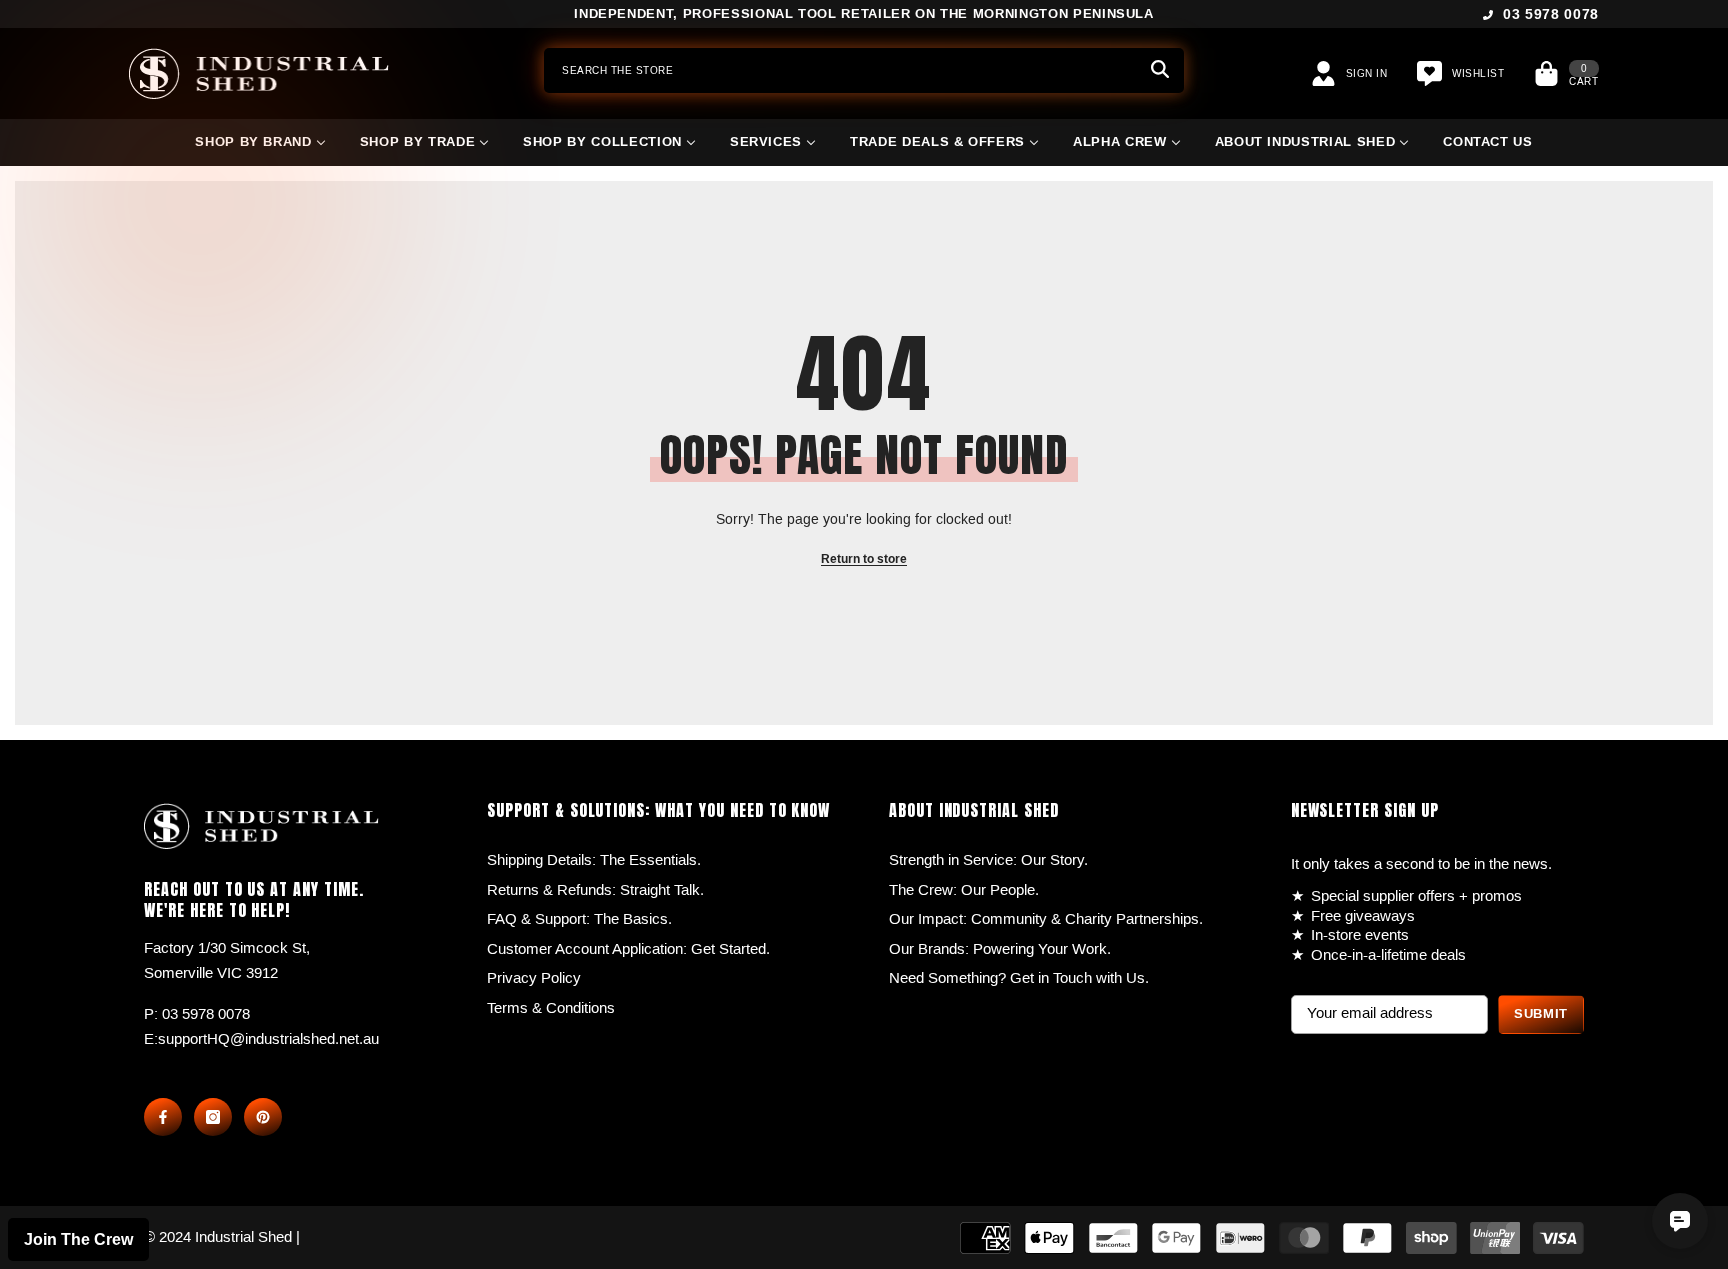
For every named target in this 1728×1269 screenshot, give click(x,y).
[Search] (864, 70)
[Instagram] (213, 1117)
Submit (1541, 1014)
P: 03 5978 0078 (197, 1014)
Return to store (864, 559)
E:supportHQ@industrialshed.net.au (261, 1039)
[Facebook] (163, 1117)
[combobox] (840, 70)
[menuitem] (260, 150)
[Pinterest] (263, 1117)
